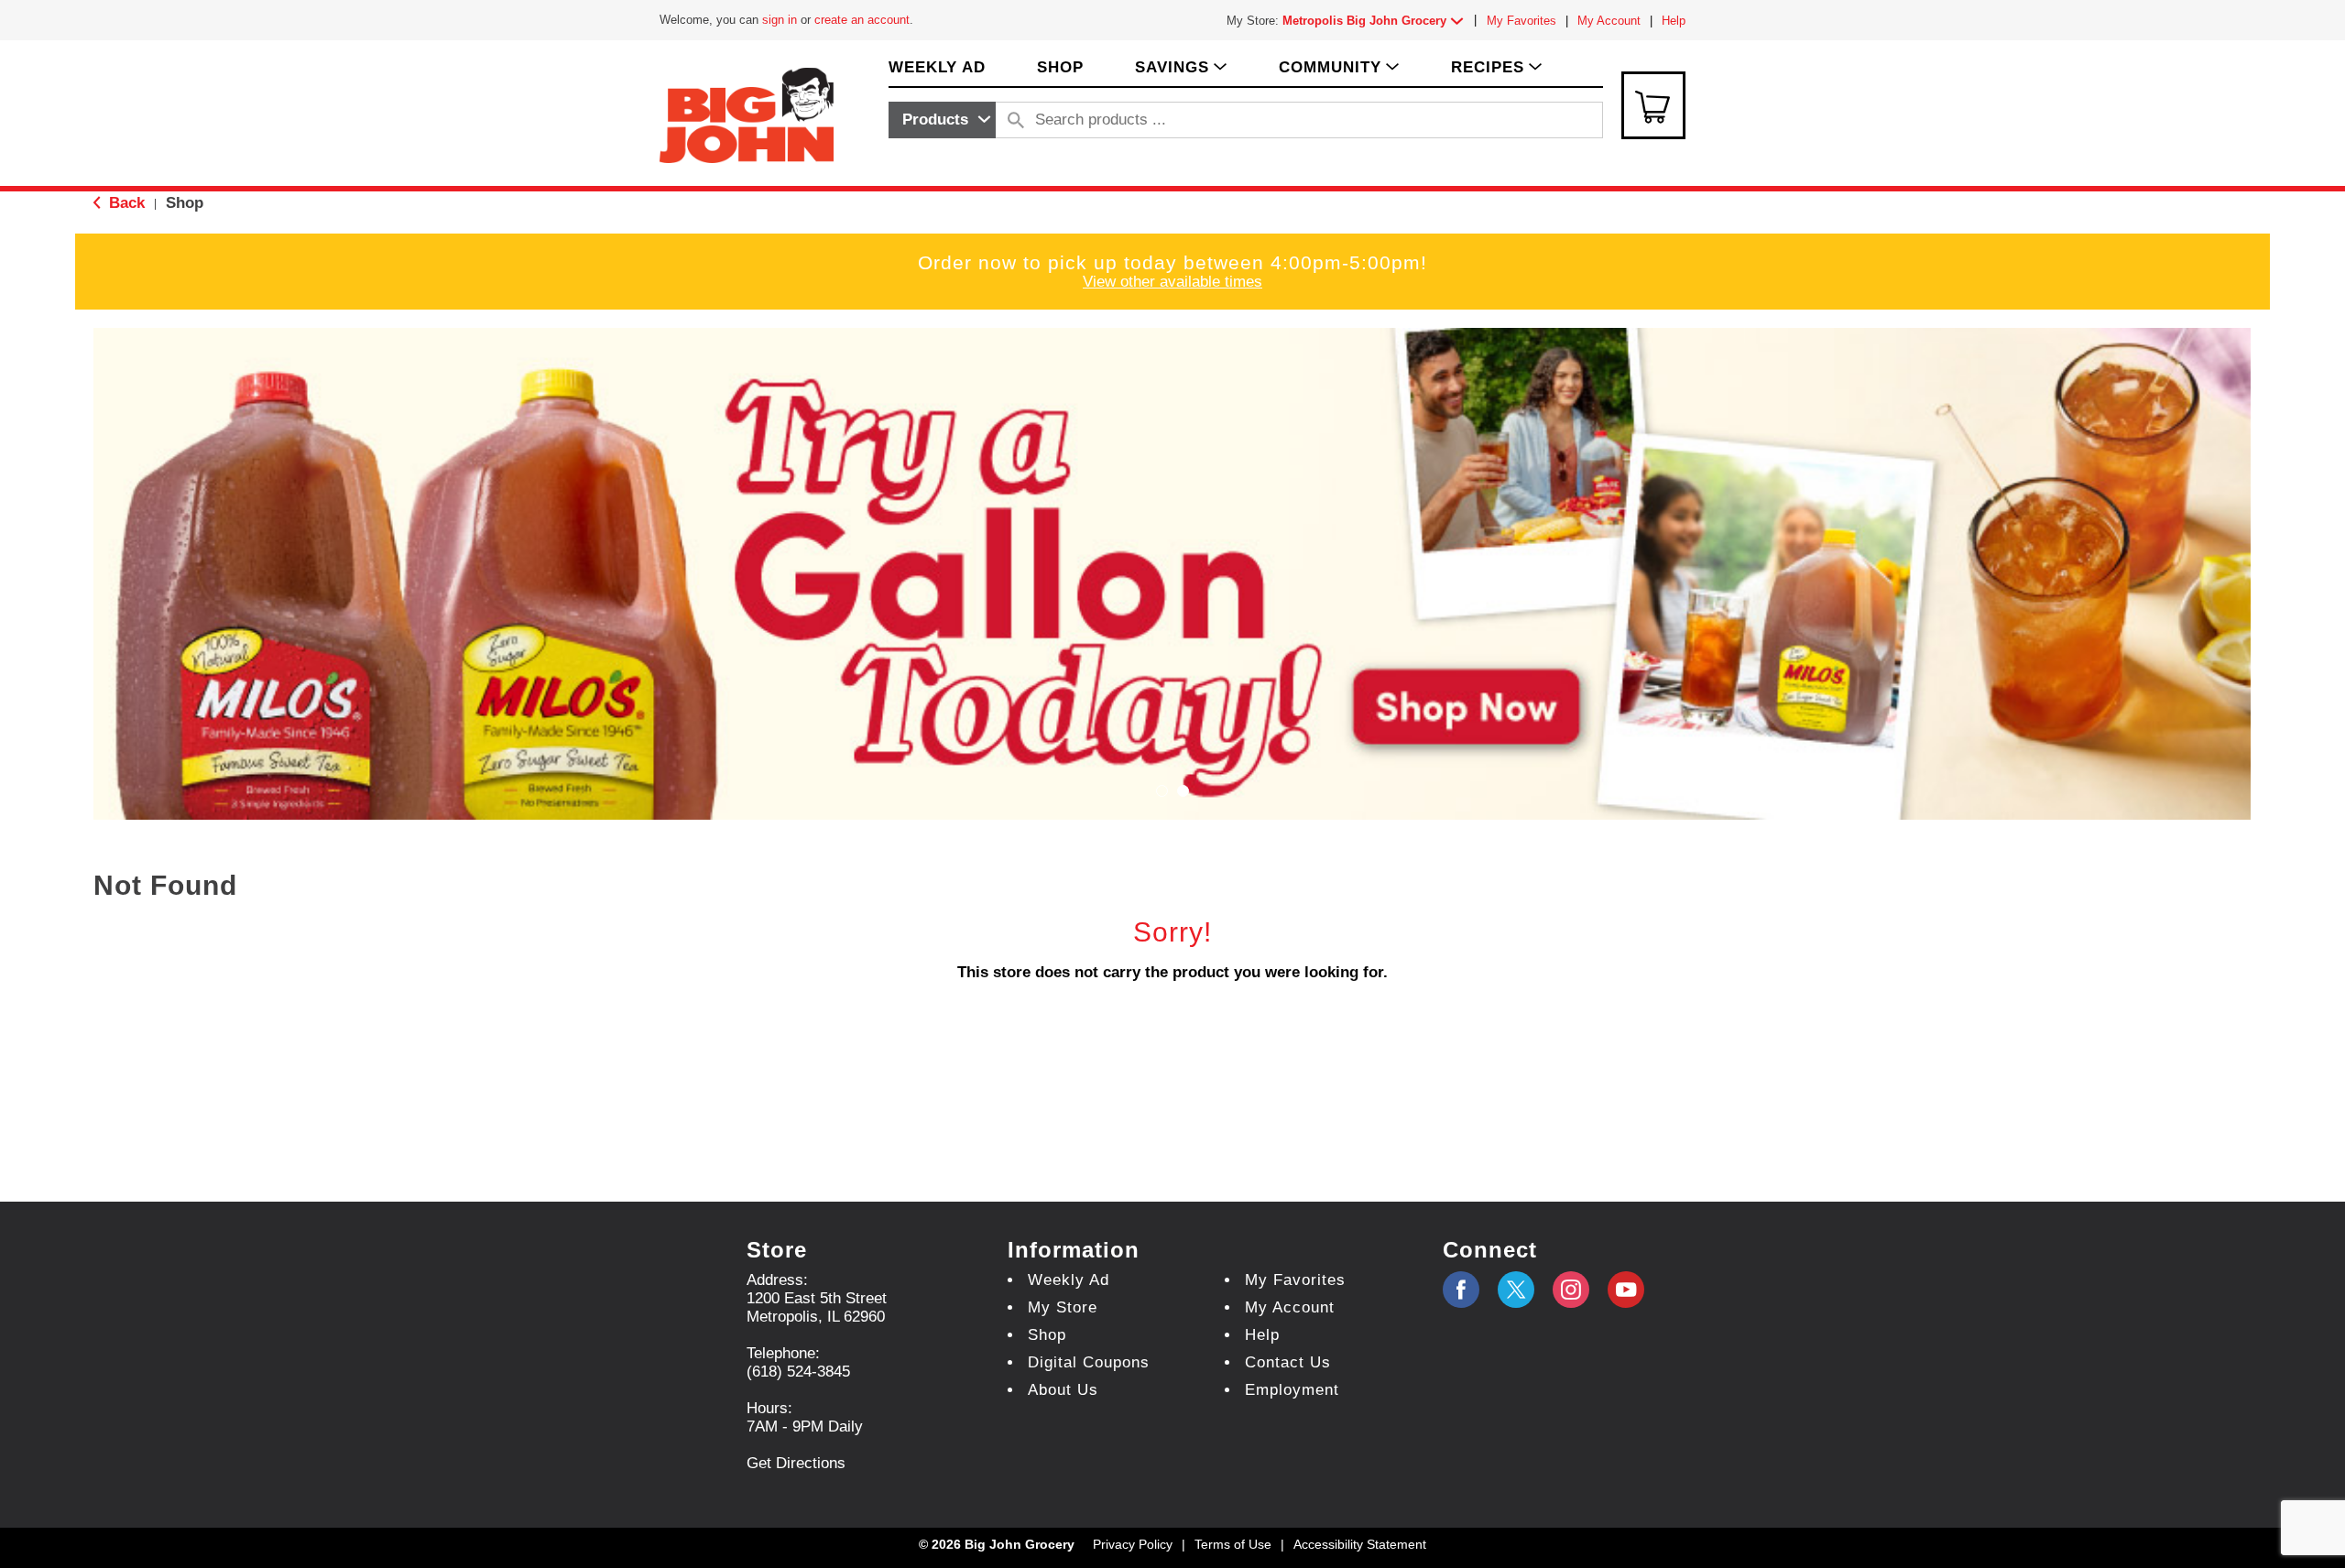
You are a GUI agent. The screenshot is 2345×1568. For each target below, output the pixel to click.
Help (1674, 21)
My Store (1063, 1307)
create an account (862, 20)
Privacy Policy (1133, 1544)
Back (125, 203)
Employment (1292, 1390)
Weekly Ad (1069, 1280)
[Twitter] (1516, 1290)
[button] (1377, 21)
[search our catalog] (1016, 120)
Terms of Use (1233, 1544)
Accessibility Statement (1360, 1544)
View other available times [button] (1172, 282)
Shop (185, 203)
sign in (780, 20)
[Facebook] (1461, 1290)
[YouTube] (1571, 1290)
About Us (1063, 1390)
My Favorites (1522, 21)
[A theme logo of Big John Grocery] (747, 114)
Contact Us (1288, 1362)
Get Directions (796, 1463)
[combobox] (942, 120)
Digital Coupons (1089, 1362)
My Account (1609, 21)
